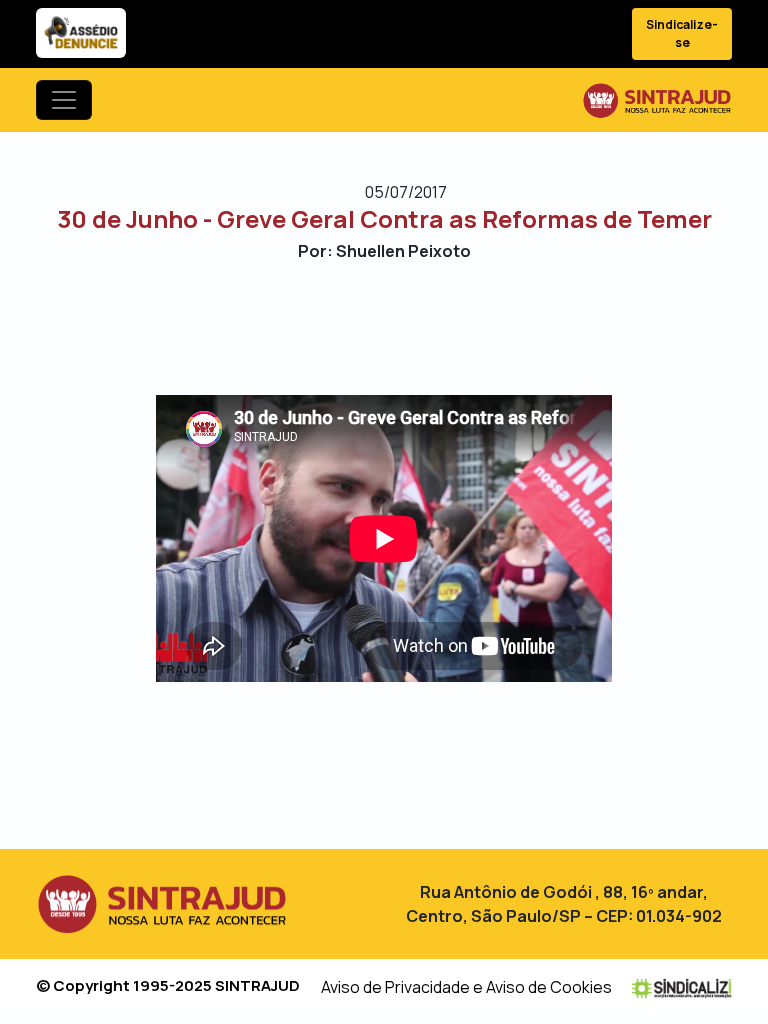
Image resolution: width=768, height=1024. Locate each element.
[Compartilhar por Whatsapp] (436, 327)
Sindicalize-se (682, 33)
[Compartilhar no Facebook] (331, 327)
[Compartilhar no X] (366, 327)
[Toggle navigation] (64, 100)
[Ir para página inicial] (657, 100)
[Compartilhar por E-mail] (401, 327)
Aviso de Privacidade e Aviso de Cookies (466, 987)
